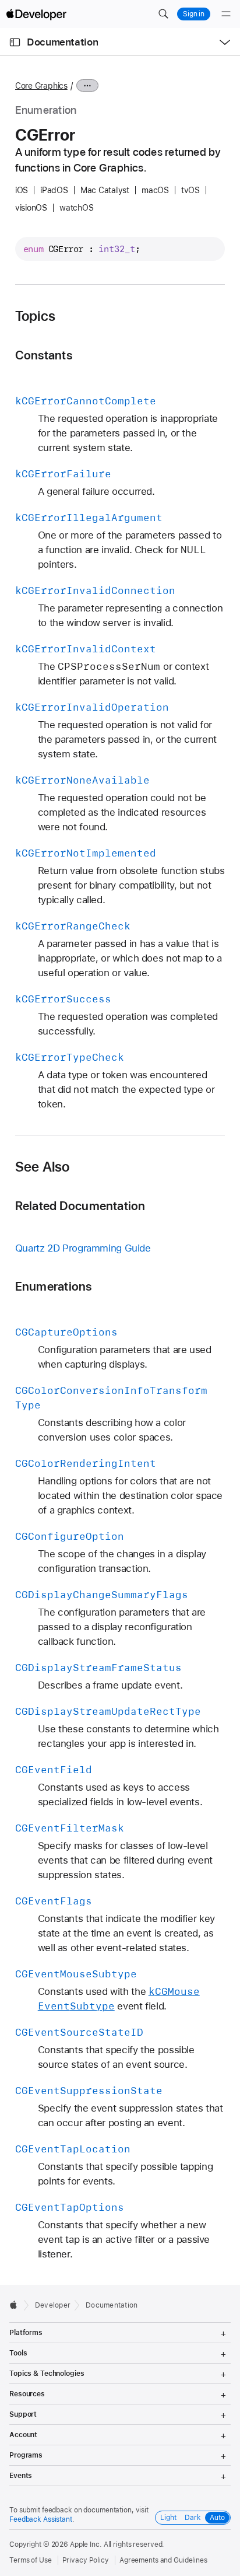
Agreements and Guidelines (163, 2560)
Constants (44, 355)
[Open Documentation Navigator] (15, 42)
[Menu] (226, 14)
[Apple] (17, 2305)
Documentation (62, 42)
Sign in (194, 14)
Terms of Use (31, 2560)
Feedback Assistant (41, 2519)
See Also (43, 1167)
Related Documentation (80, 1206)
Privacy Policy (86, 2560)
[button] (163, 14)
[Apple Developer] (36, 14)
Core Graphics (41, 86)
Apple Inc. (86, 2544)
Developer (53, 2305)
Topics (35, 316)
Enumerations (54, 1286)
